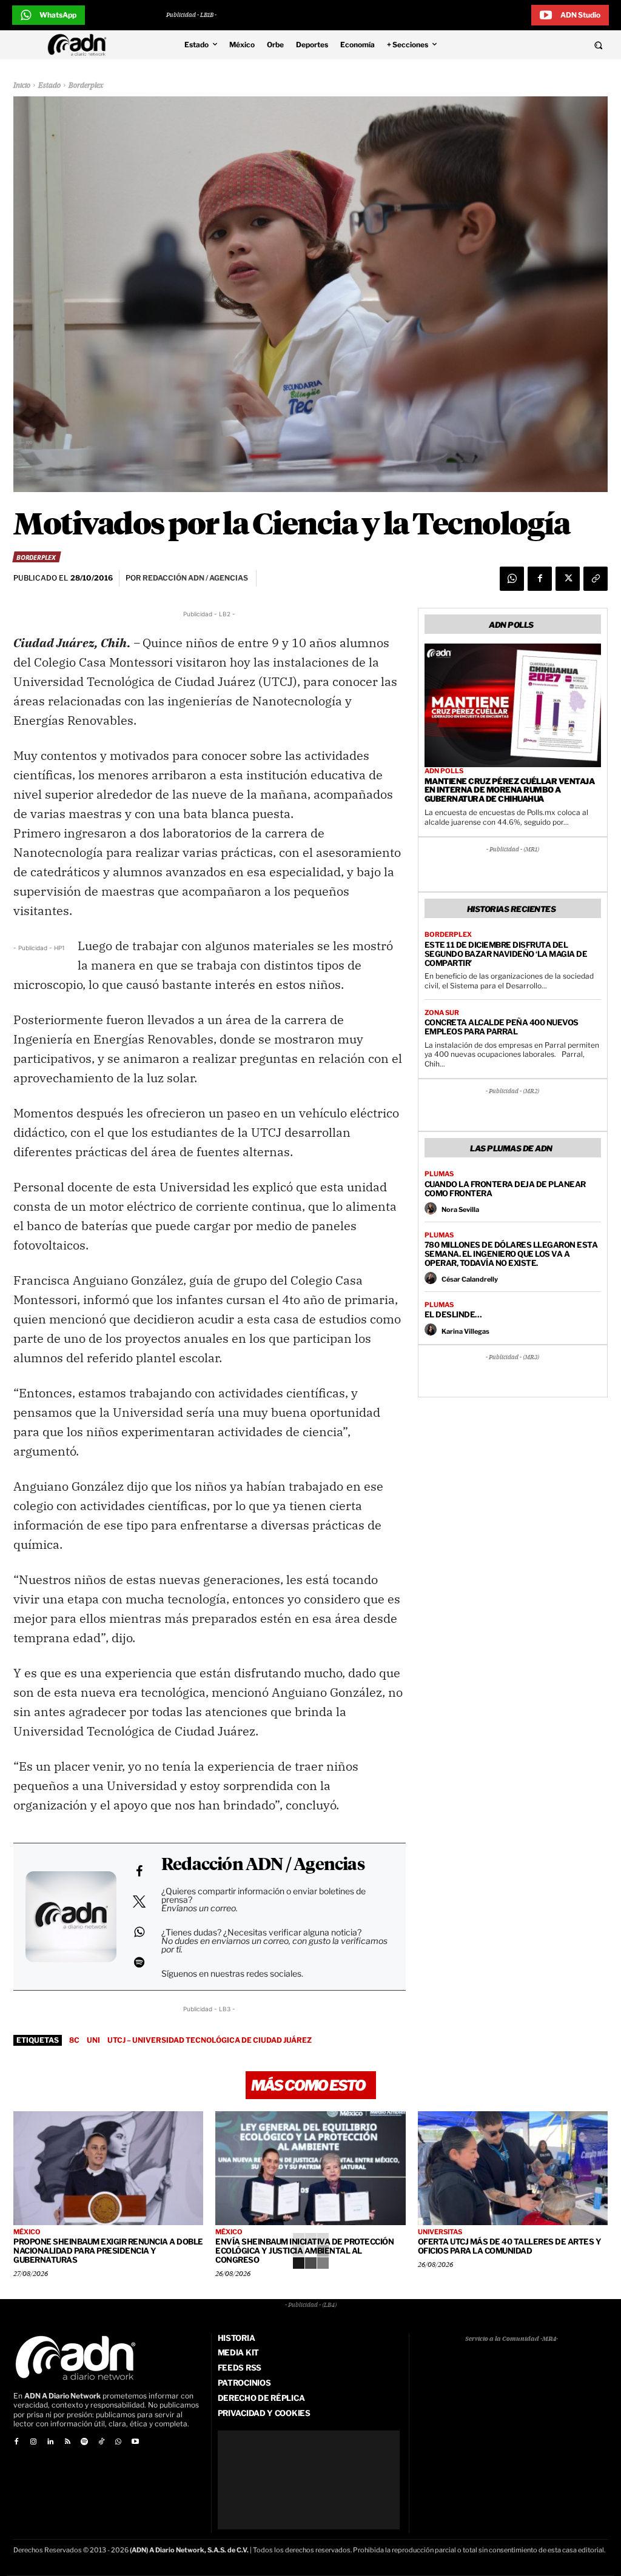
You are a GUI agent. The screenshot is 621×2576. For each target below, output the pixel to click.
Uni (93, 2040)
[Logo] (80, 45)
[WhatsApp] (512, 579)
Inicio (22, 86)
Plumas (439, 1174)
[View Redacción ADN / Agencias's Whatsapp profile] (139, 1932)
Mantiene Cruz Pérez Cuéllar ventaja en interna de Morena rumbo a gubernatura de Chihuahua (510, 790)
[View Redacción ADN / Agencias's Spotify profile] (139, 1962)
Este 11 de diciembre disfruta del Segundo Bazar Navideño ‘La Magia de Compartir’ (506, 954)
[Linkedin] (50, 2442)
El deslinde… (453, 1314)
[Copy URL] (596, 579)
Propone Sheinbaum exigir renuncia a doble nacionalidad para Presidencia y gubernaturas (108, 2251)
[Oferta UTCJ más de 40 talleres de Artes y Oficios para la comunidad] (513, 2168)
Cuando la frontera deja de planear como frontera (505, 1189)
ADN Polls (444, 771)
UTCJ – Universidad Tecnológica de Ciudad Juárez (210, 2040)
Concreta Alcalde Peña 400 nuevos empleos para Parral (502, 1027)
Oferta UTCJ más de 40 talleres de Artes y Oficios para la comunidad (510, 2246)
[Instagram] (33, 2442)
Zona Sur (442, 1013)
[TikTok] (101, 2442)
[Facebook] (540, 579)
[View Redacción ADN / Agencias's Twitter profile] (139, 1902)
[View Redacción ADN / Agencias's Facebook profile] (139, 1871)
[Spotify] (84, 2442)
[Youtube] (135, 2442)
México (27, 2232)
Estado (49, 86)
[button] (543, 45)
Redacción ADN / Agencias (263, 1865)
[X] (568, 579)
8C (74, 2040)
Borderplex (86, 86)
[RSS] (67, 2442)
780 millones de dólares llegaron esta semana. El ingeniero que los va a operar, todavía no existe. (511, 1254)
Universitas (440, 2232)
